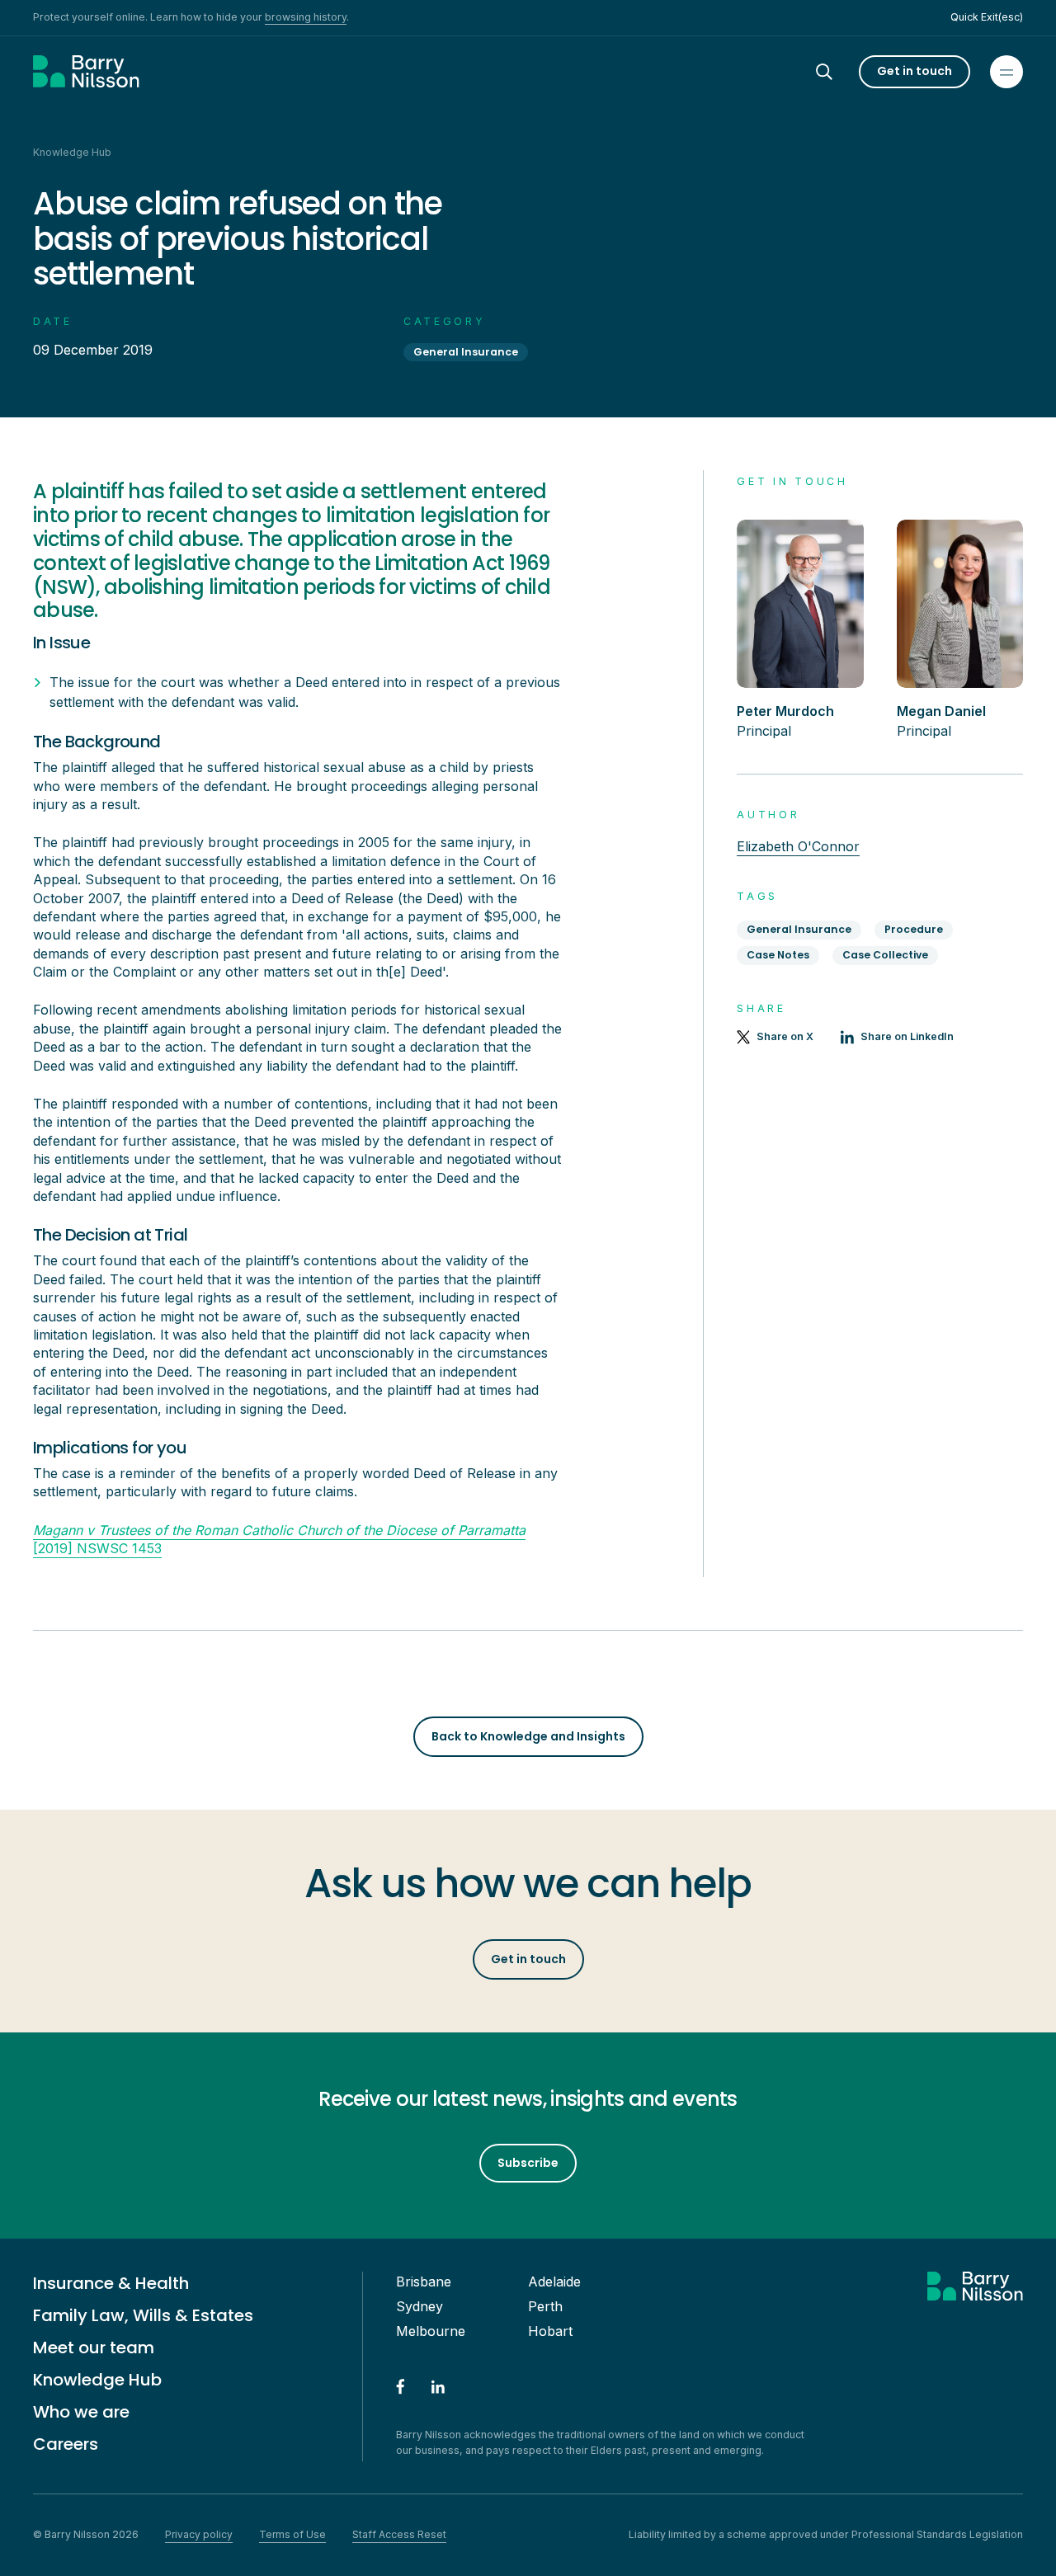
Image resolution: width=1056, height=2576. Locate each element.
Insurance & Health (111, 2283)
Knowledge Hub (97, 2380)
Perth (545, 2306)
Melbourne (431, 2331)
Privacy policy (199, 2534)
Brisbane (424, 2282)
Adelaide (554, 2282)
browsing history (306, 17)
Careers (66, 2444)
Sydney (420, 2306)
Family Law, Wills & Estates (143, 2315)
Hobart (550, 2331)
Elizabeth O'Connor (798, 846)
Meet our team (94, 2348)
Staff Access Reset (399, 2534)
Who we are (81, 2412)
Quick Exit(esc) (987, 17)
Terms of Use (292, 2534)
